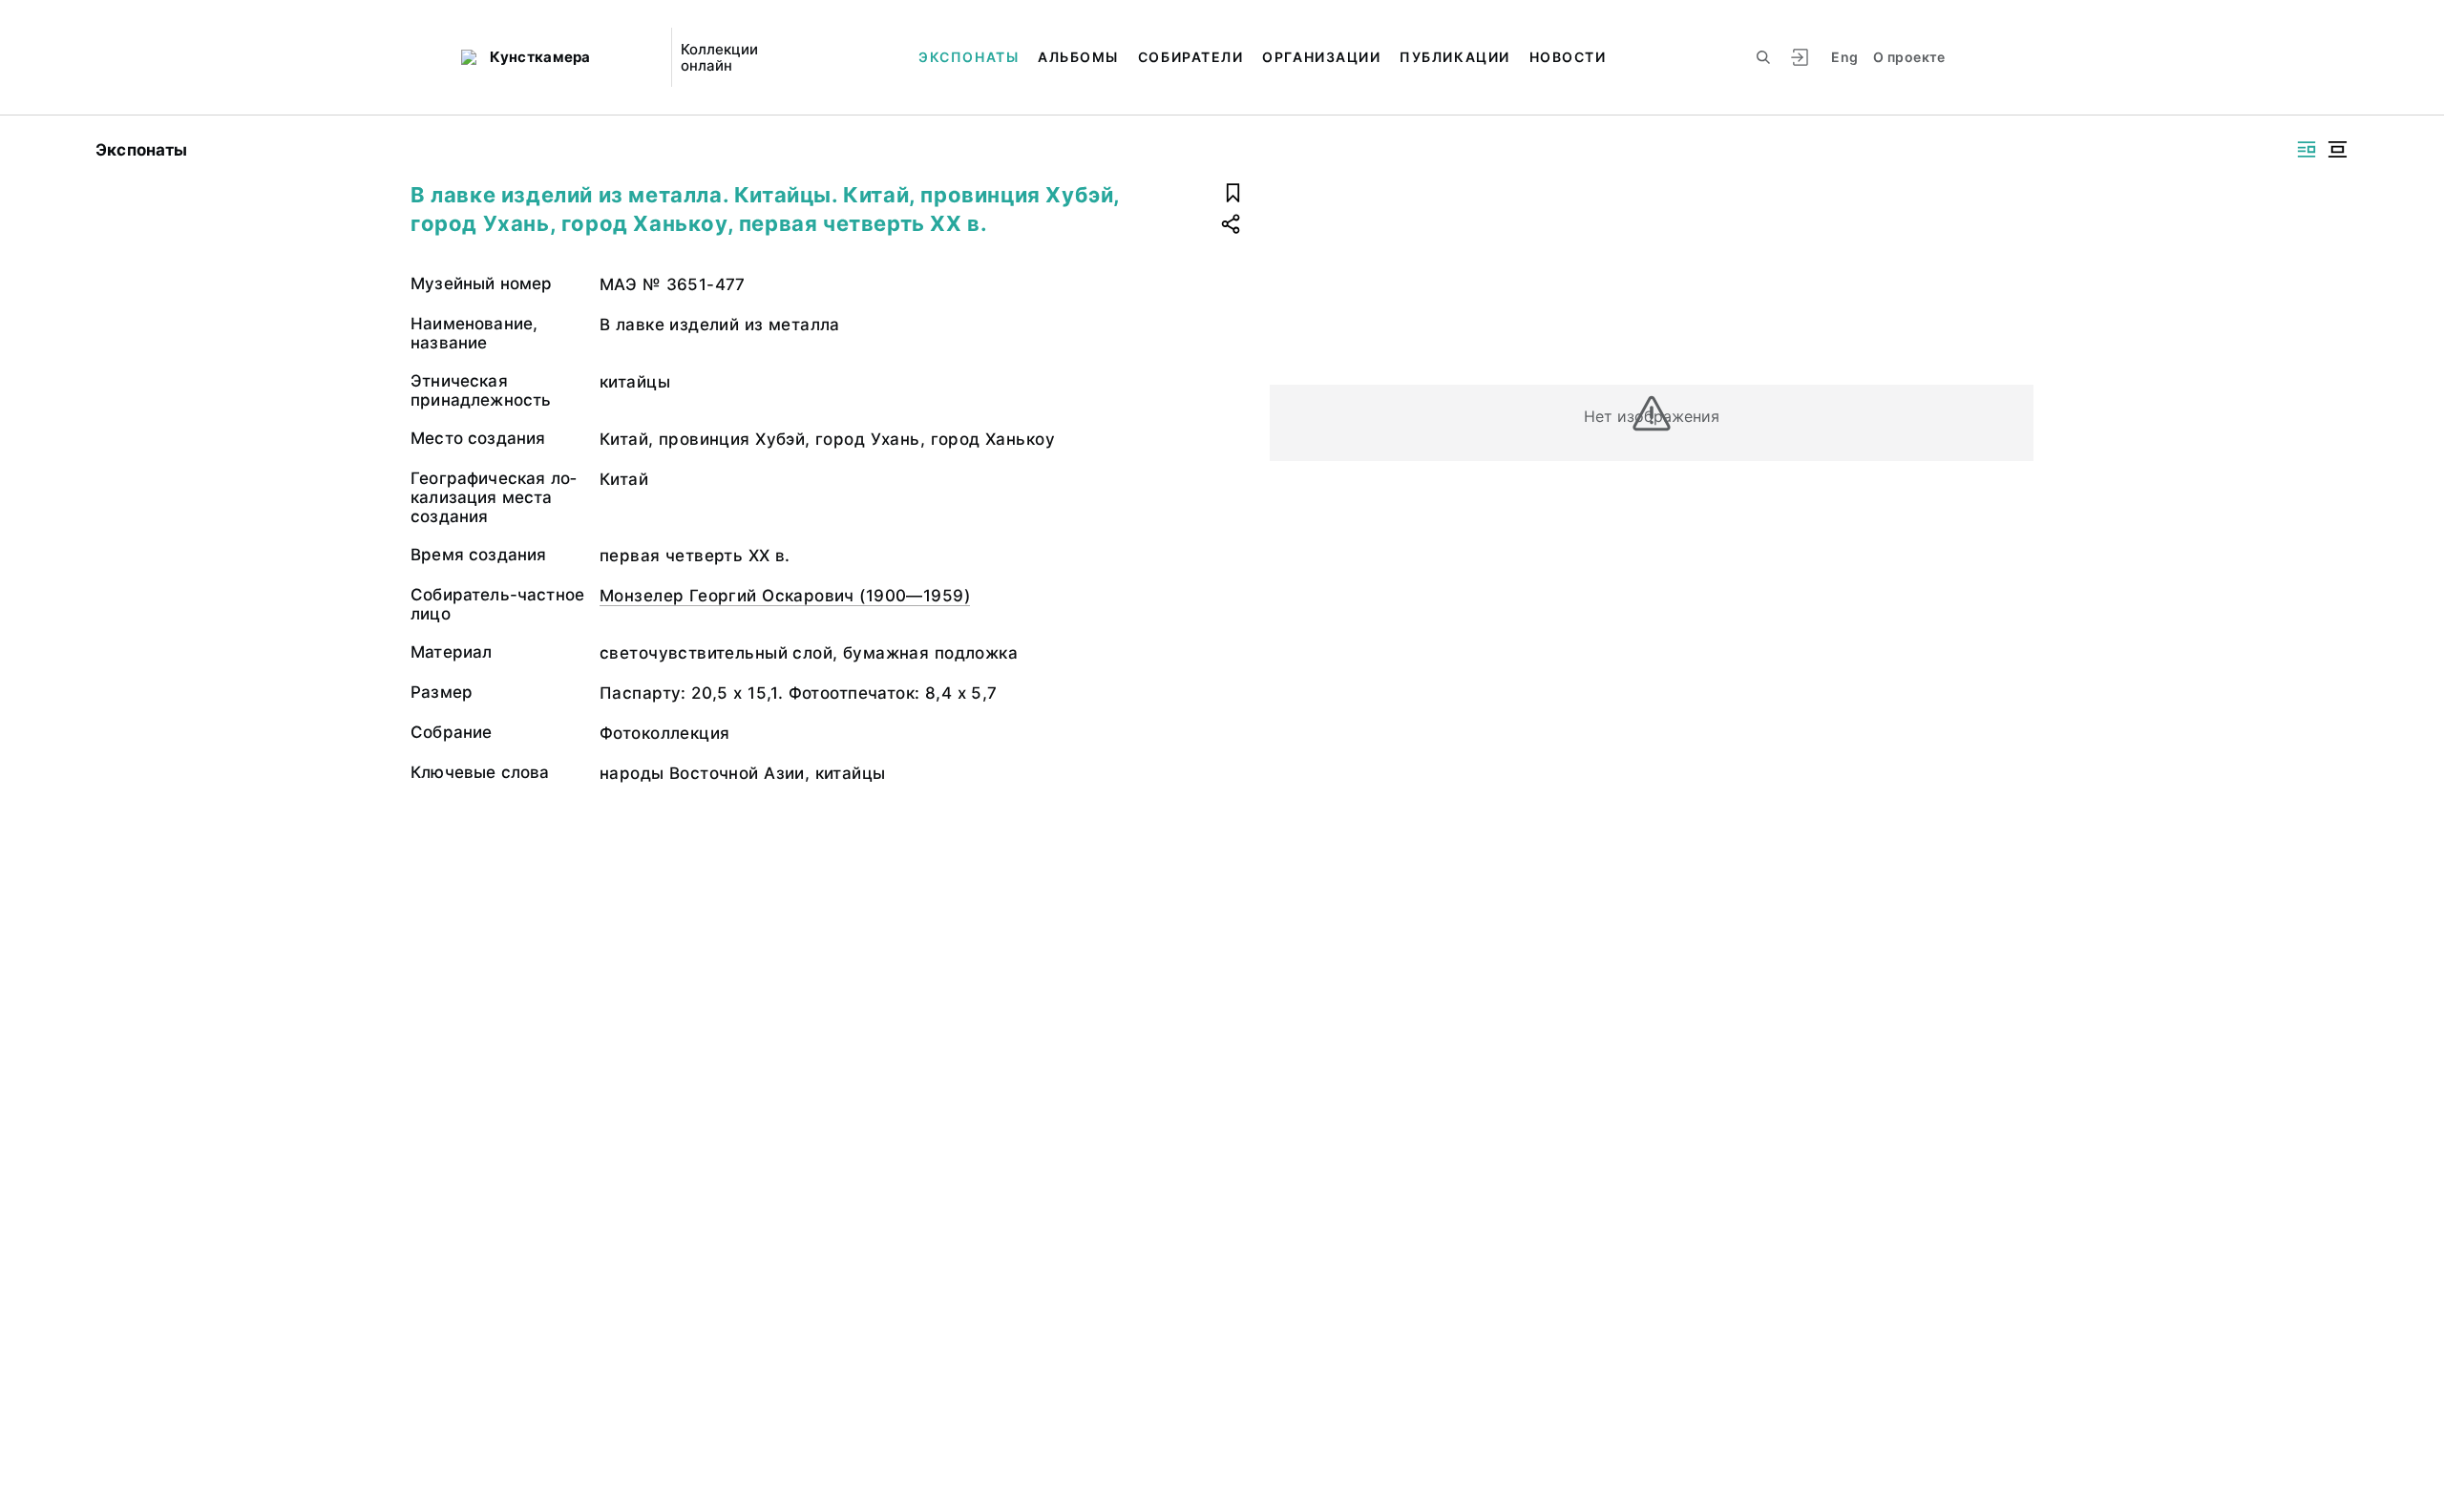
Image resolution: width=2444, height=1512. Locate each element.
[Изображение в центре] (2337, 149)
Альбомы (1078, 57)
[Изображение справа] (2307, 149)
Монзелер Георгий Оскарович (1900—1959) (785, 596)
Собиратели (1190, 57)
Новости (1568, 57)
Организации (1321, 57)
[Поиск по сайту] (1763, 57)
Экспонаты (969, 57)
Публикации (1454, 57)
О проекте (1909, 57)
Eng (1844, 57)
